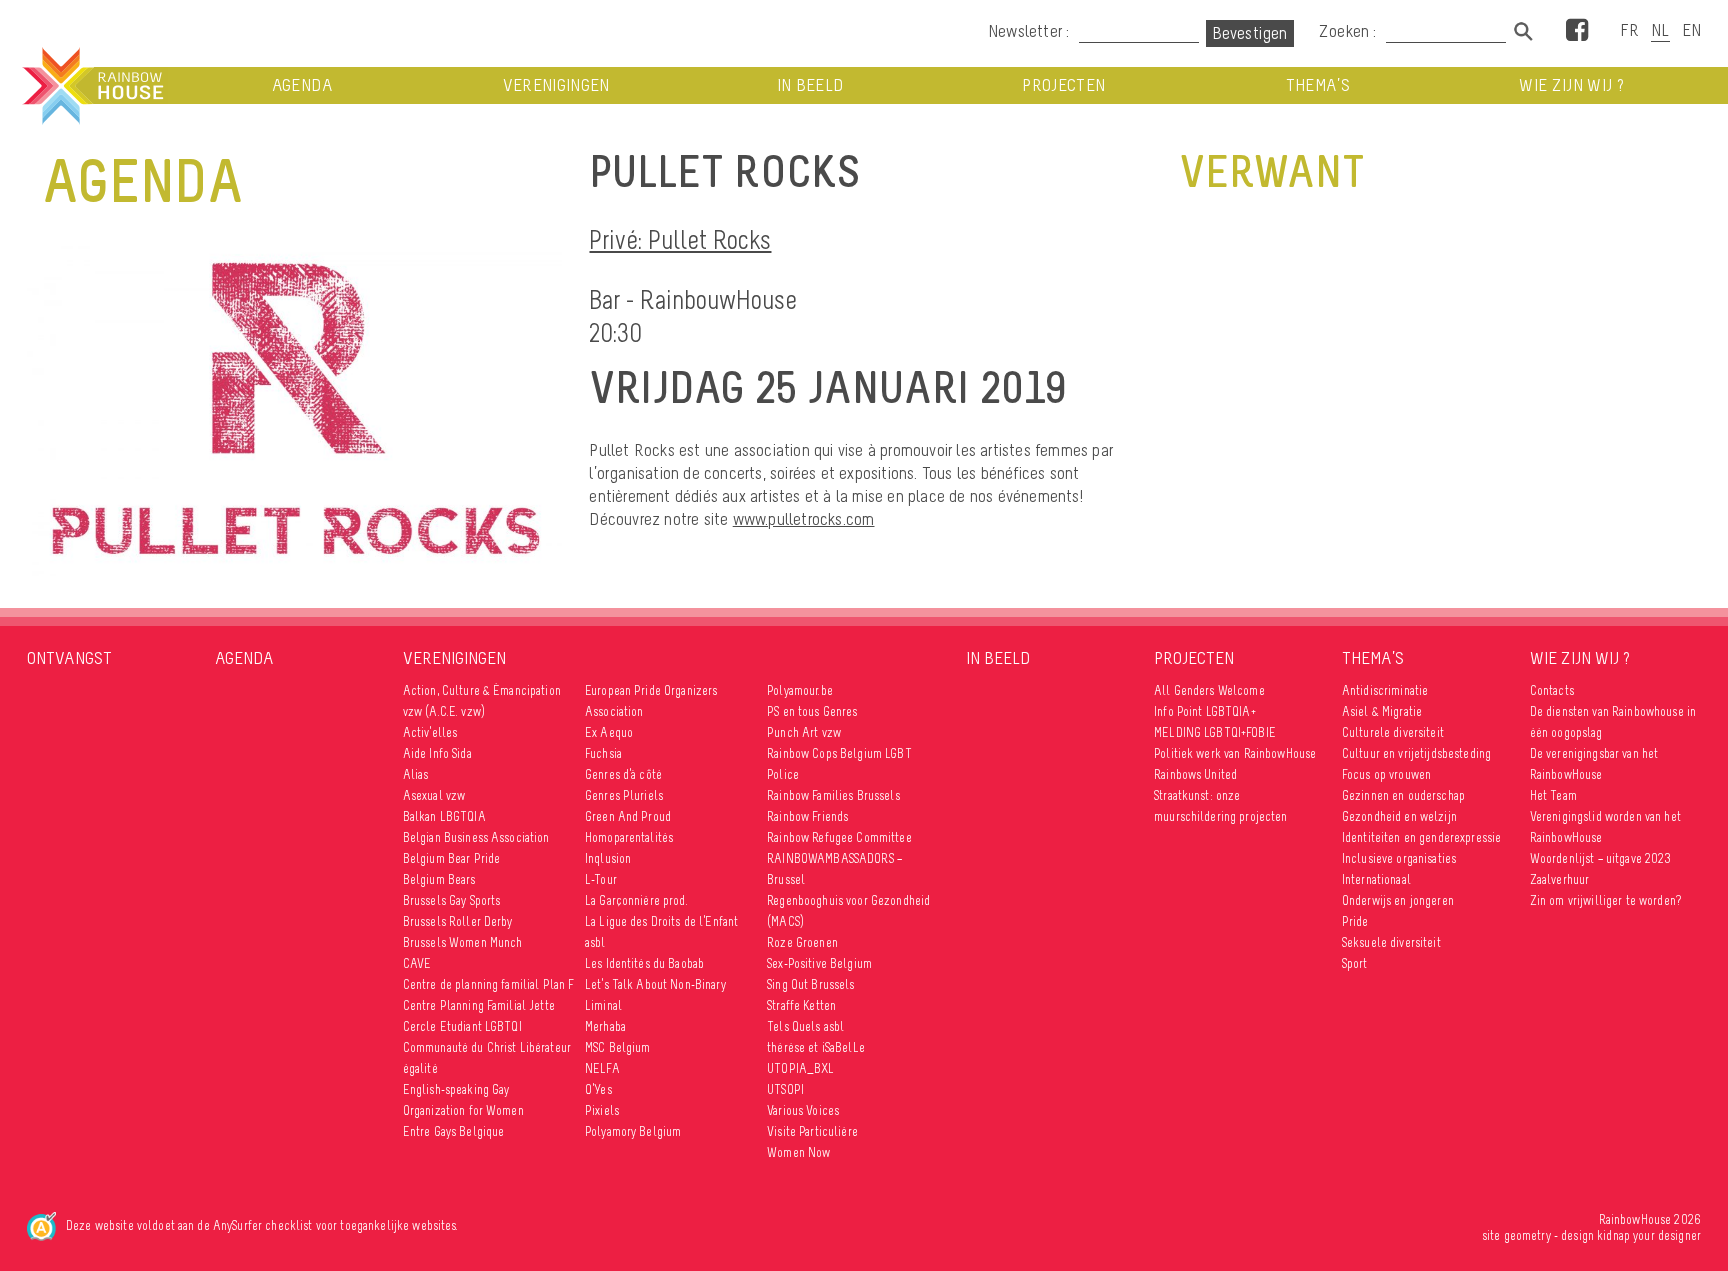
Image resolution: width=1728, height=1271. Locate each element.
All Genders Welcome (1209, 690)
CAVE (417, 963)
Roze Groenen (802, 942)
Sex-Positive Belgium (819, 963)
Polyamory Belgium (633, 1131)
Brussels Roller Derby (458, 921)
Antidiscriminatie (1385, 690)
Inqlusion (608, 858)
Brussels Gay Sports (452, 900)
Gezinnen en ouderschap (1403, 795)
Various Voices (803, 1110)
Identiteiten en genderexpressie (1421, 837)
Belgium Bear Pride (452, 858)
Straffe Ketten (801, 1005)
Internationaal (1376, 879)
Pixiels (602, 1110)
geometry (1527, 1235)
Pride (1355, 921)
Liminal (603, 1005)
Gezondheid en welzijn (1399, 816)
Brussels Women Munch (463, 942)
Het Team (1553, 795)
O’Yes (598, 1089)
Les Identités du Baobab (644, 963)
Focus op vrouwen (1386, 774)
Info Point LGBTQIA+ (1205, 711)
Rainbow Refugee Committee (839, 837)
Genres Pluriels (624, 795)
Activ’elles (430, 732)
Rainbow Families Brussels (833, 795)
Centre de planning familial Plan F (489, 984)
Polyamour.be (800, 690)
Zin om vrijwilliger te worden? (1605, 900)
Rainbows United (1195, 774)
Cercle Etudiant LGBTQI (462, 1026)
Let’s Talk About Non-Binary (655, 984)
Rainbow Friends (807, 816)
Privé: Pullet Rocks (680, 239)
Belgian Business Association (476, 837)
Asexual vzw (434, 795)
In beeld (810, 85)
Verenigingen (556, 85)
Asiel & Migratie (1382, 711)
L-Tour (601, 879)
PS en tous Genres (812, 711)
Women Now (798, 1152)
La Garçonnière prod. (636, 900)
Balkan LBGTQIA (444, 816)
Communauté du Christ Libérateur (487, 1047)
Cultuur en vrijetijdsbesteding (1416, 753)
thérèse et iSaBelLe (816, 1047)
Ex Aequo (609, 732)
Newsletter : (1028, 31)
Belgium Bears (439, 879)
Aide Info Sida (437, 753)
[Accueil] (91, 86)
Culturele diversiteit (1393, 732)
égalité (420, 1068)
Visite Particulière (812, 1131)
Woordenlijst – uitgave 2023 (1601, 858)
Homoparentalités (629, 837)
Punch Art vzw (804, 732)
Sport (1355, 963)
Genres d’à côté (623, 774)
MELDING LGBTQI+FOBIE (1215, 732)
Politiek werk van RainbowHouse (1235, 753)
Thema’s (1318, 85)
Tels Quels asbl (805, 1026)
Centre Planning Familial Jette (479, 1005)
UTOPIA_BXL (800, 1068)
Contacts (1552, 690)
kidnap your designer (1649, 1235)
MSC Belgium (618, 1047)
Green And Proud (628, 816)
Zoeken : (1350, 31)
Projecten (1063, 85)
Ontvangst (69, 658)
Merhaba (605, 1026)
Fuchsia (603, 753)
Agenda (302, 85)
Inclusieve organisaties (1399, 858)
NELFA (602, 1068)
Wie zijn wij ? (1571, 85)
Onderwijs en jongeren (1398, 900)
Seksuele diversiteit (1391, 942)
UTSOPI (785, 1089)
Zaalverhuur (1560, 879)
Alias (416, 774)
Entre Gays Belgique (454, 1131)
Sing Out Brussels (810, 984)
